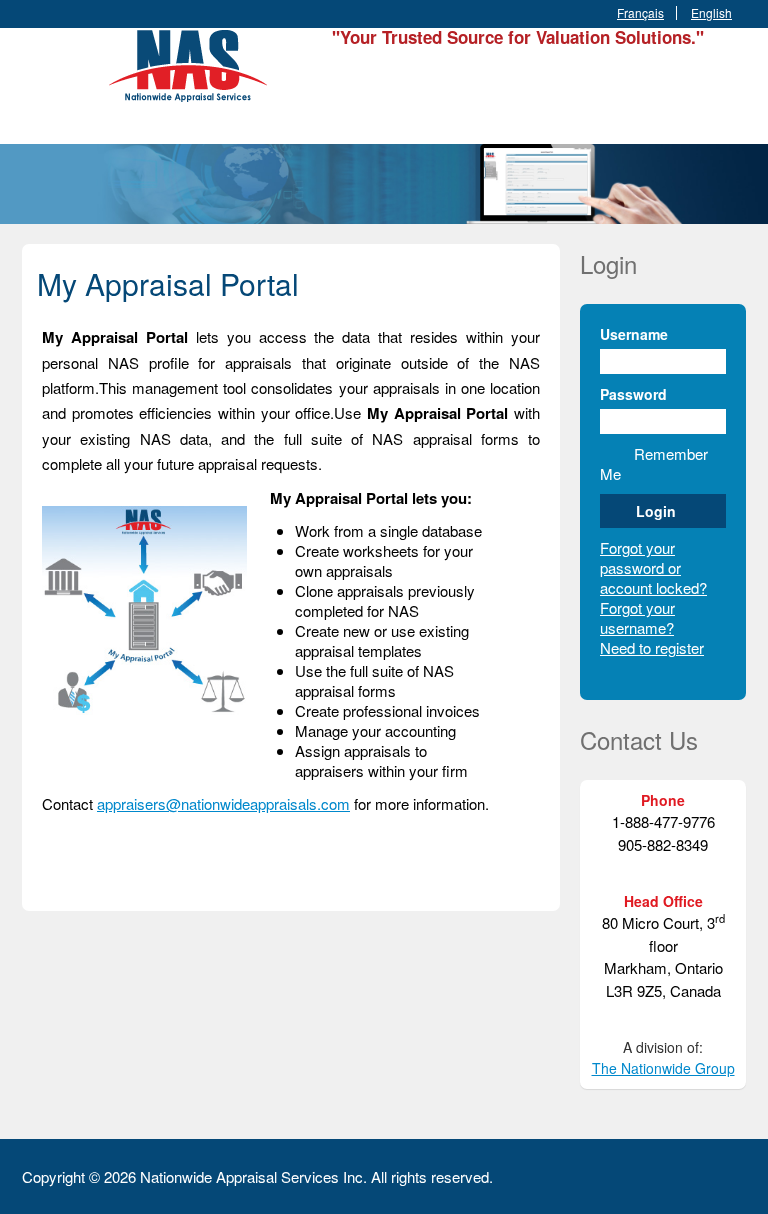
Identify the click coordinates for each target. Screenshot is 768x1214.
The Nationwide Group (663, 1068)
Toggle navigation (39, 75)
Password (633, 394)
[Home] (192, 62)
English (711, 13)
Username (634, 334)
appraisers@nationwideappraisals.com (223, 803)
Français (640, 13)
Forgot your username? (637, 617)
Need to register (652, 647)
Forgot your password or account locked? (653, 567)
